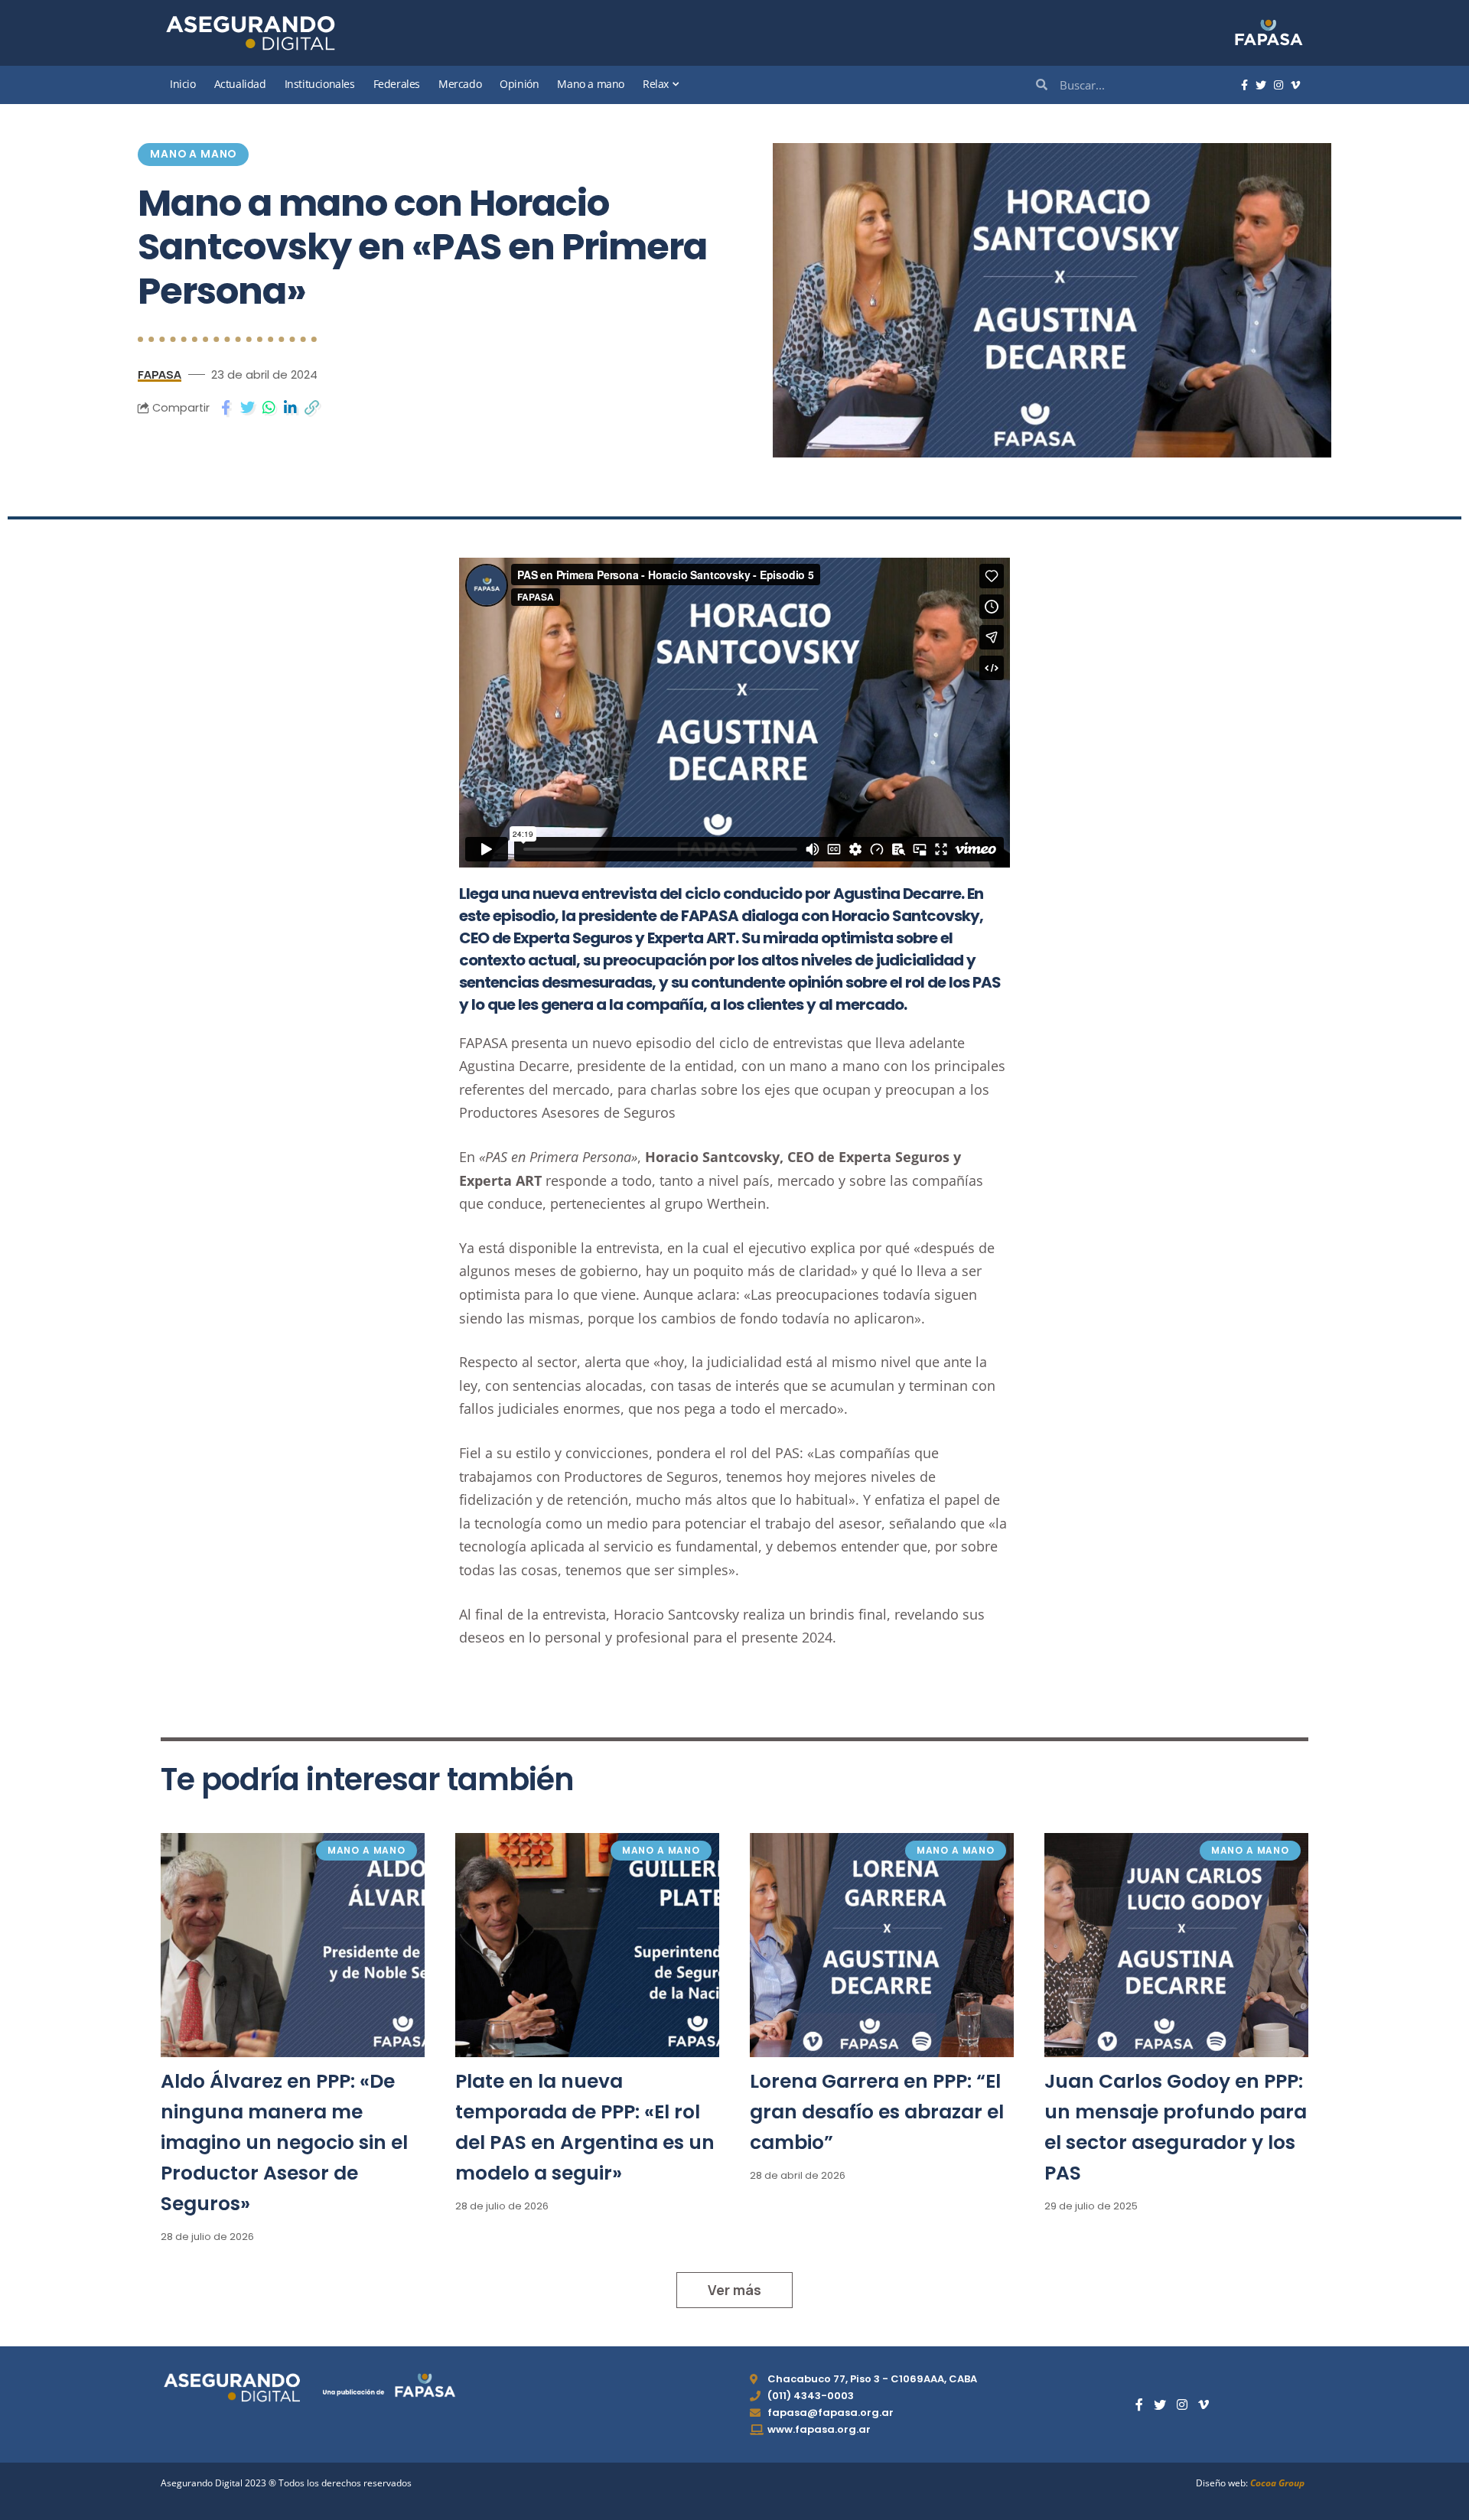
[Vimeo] (1295, 86)
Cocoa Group (1277, 2483)
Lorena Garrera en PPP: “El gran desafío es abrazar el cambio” (877, 2112)
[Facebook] (1244, 86)
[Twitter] (1261, 86)
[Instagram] (1278, 86)
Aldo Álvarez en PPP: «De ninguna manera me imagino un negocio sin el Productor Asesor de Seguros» (284, 2142)
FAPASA (160, 374)
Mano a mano (193, 154)
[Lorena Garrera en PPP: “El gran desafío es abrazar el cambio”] (882, 1945)
